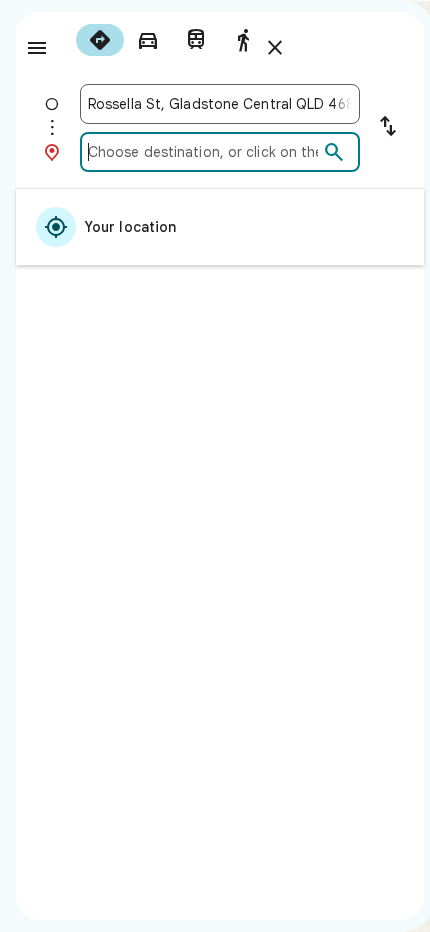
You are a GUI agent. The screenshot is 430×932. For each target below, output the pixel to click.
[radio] (100, 40)
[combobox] (220, 104)
